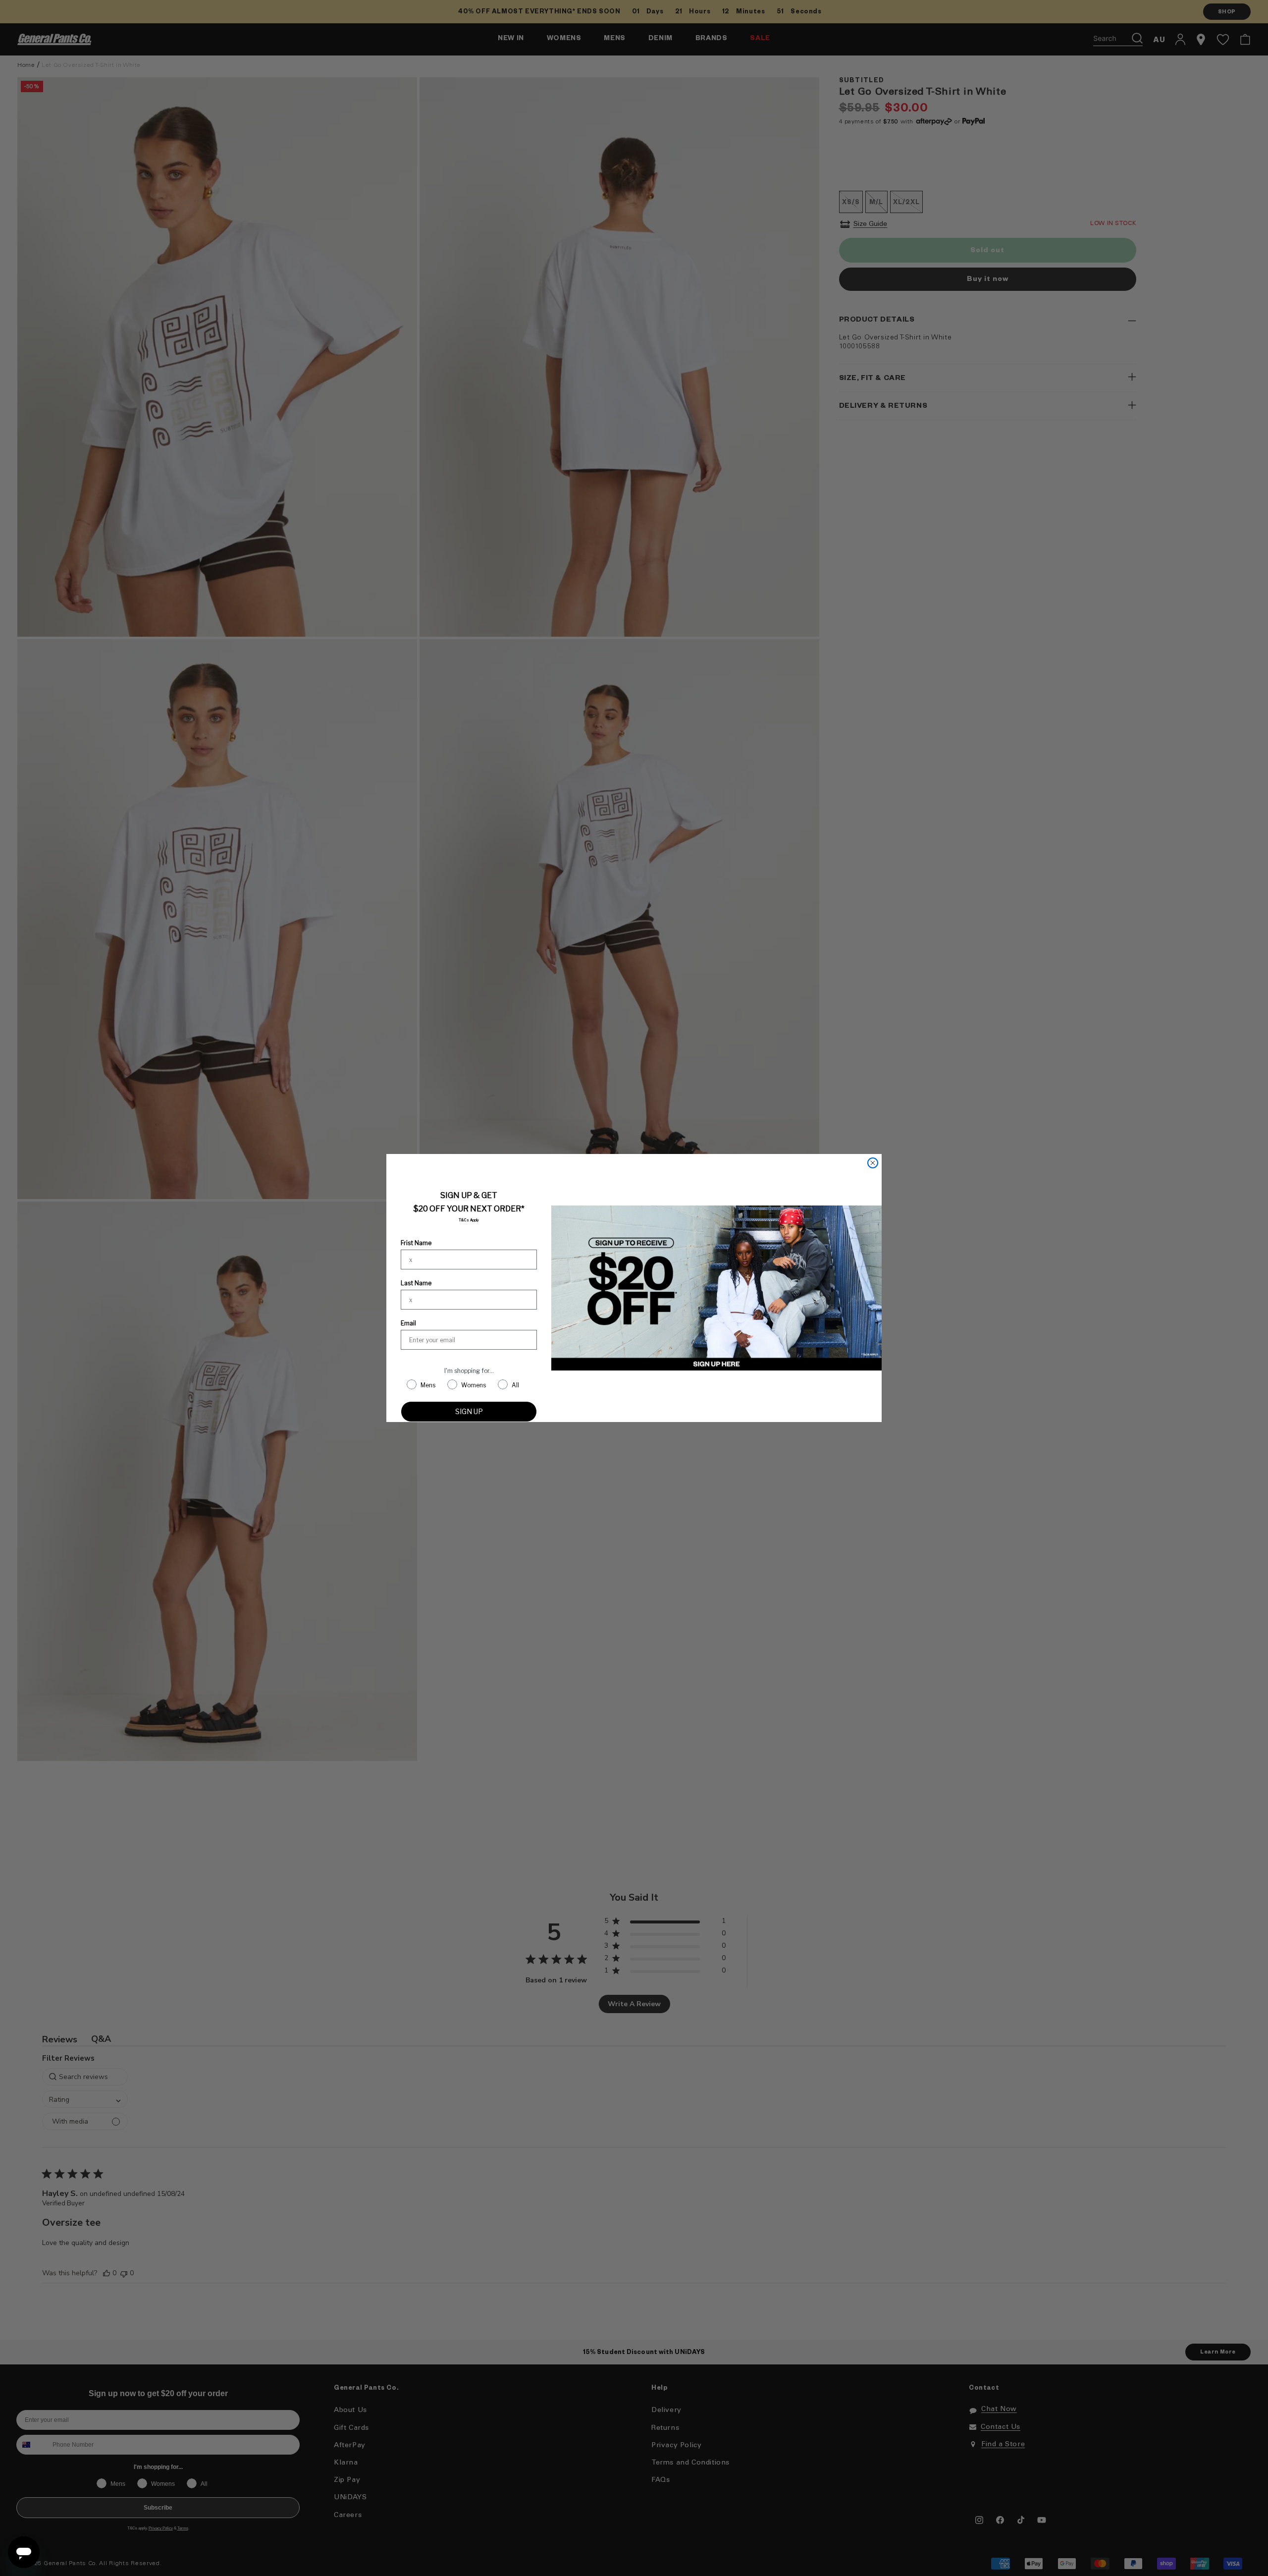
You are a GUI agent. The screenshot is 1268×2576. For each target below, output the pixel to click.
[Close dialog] (873, 1163)
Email (408, 1323)
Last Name (416, 1283)
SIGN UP (469, 1411)
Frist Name (416, 1243)
